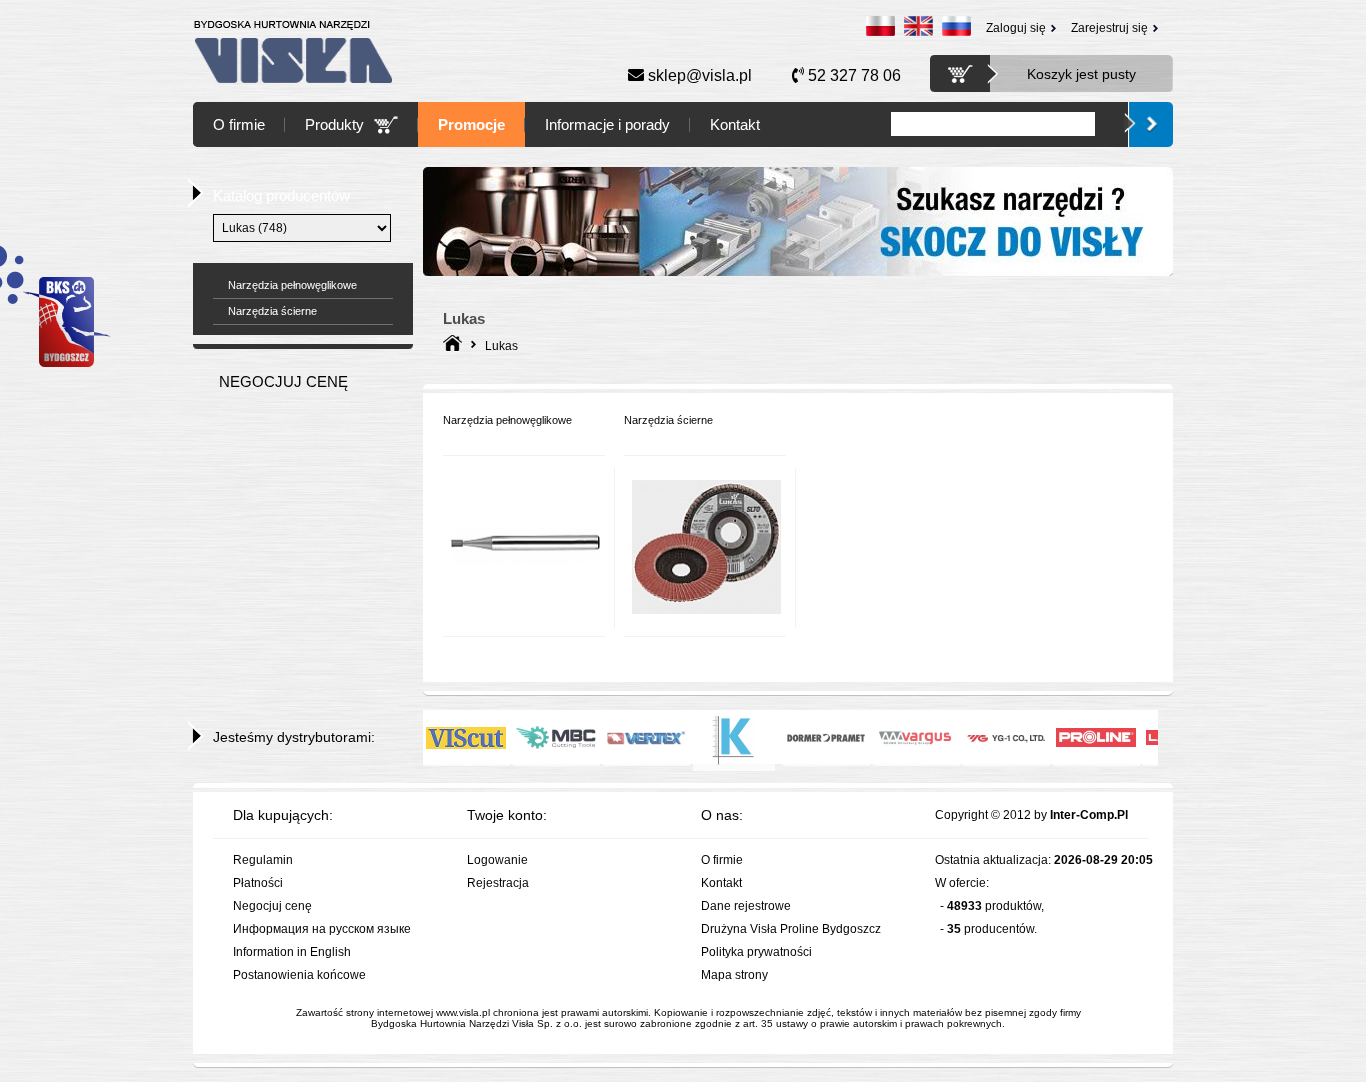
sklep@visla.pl (698, 75)
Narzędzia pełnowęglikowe (292, 285)
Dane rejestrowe (746, 906)
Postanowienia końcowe (299, 975)
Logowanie (497, 860)
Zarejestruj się (1109, 28)
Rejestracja (498, 883)
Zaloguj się (1016, 28)
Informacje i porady (607, 124)
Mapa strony (734, 975)
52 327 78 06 (852, 75)
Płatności (258, 883)
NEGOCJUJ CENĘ (283, 381)
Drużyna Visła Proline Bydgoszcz (791, 929)
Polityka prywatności (756, 952)
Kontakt (735, 124)
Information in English (292, 952)
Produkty (334, 124)
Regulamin (263, 860)
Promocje (471, 124)
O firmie (239, 124)
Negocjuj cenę (272, 906)
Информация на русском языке (322, 929)
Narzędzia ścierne (272, 311)
